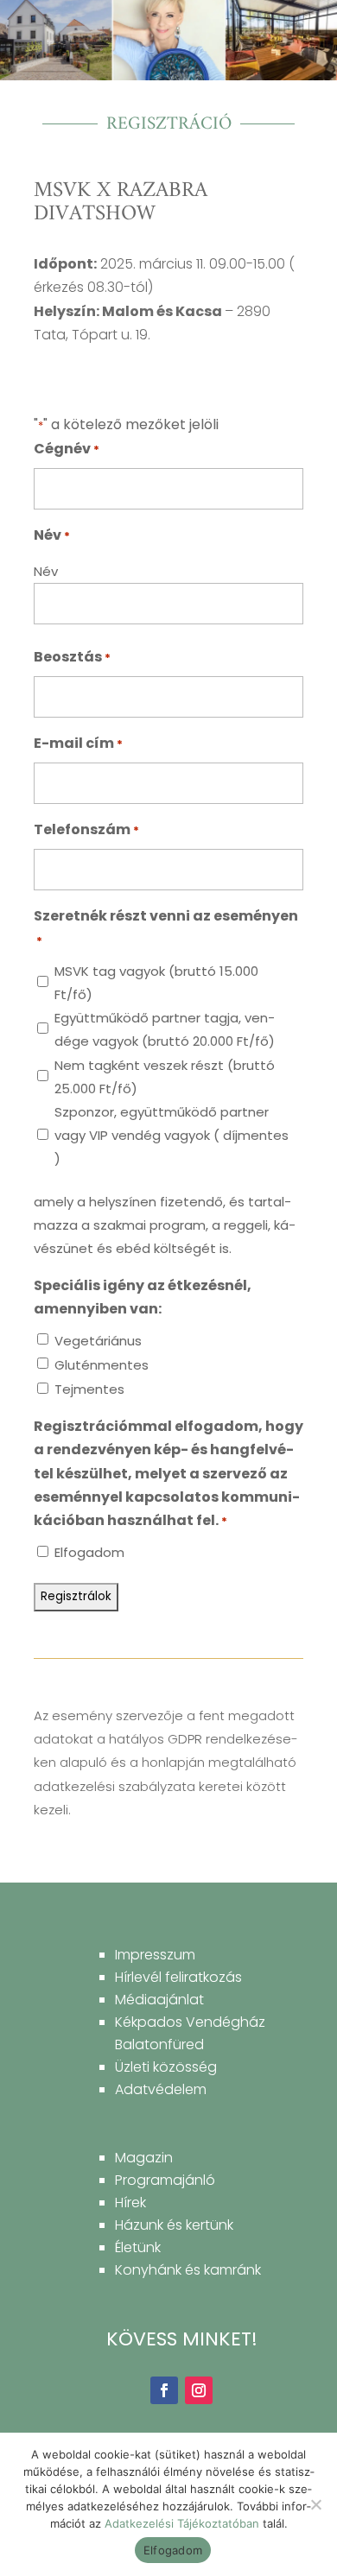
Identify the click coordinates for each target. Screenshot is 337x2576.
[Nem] (315, 2504)
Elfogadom (89, 1552)
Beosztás (72, 657)
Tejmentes (89, 1389)
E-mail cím (78, 743)
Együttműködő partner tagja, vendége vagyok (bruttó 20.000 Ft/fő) (165, 1029)
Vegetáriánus (98, 1341)
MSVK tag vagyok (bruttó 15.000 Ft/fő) (156, 983)
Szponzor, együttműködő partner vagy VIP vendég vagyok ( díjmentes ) (172, 1135)
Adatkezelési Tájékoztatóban (182, 2523)
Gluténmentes (102, 1365)
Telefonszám (86, 829)
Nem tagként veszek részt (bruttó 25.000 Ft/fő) (165, 1077)
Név (46, 571)
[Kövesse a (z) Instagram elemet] (199, 2390)
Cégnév (67, 449)
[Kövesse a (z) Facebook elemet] (164, 2390)
